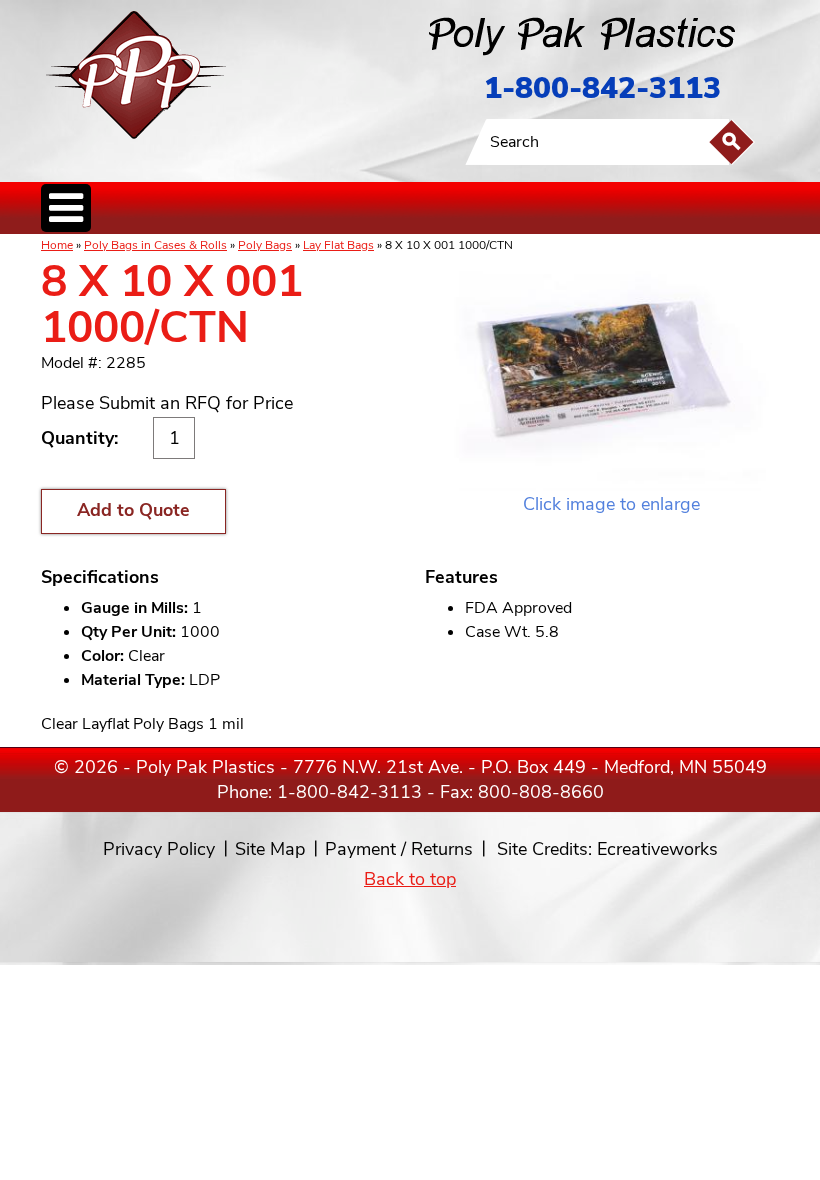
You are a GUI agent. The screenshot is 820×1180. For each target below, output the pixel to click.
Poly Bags (265, 245)
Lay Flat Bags (338, 245)
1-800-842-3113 (602, 88)
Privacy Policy (159, 849)
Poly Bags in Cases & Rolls (155, 245)
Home (57, 245)
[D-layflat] (611, 375)
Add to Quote (133, 510)
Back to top (410, 879)
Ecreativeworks (657, 849)
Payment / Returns (399, 849)
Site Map (270, 849)
